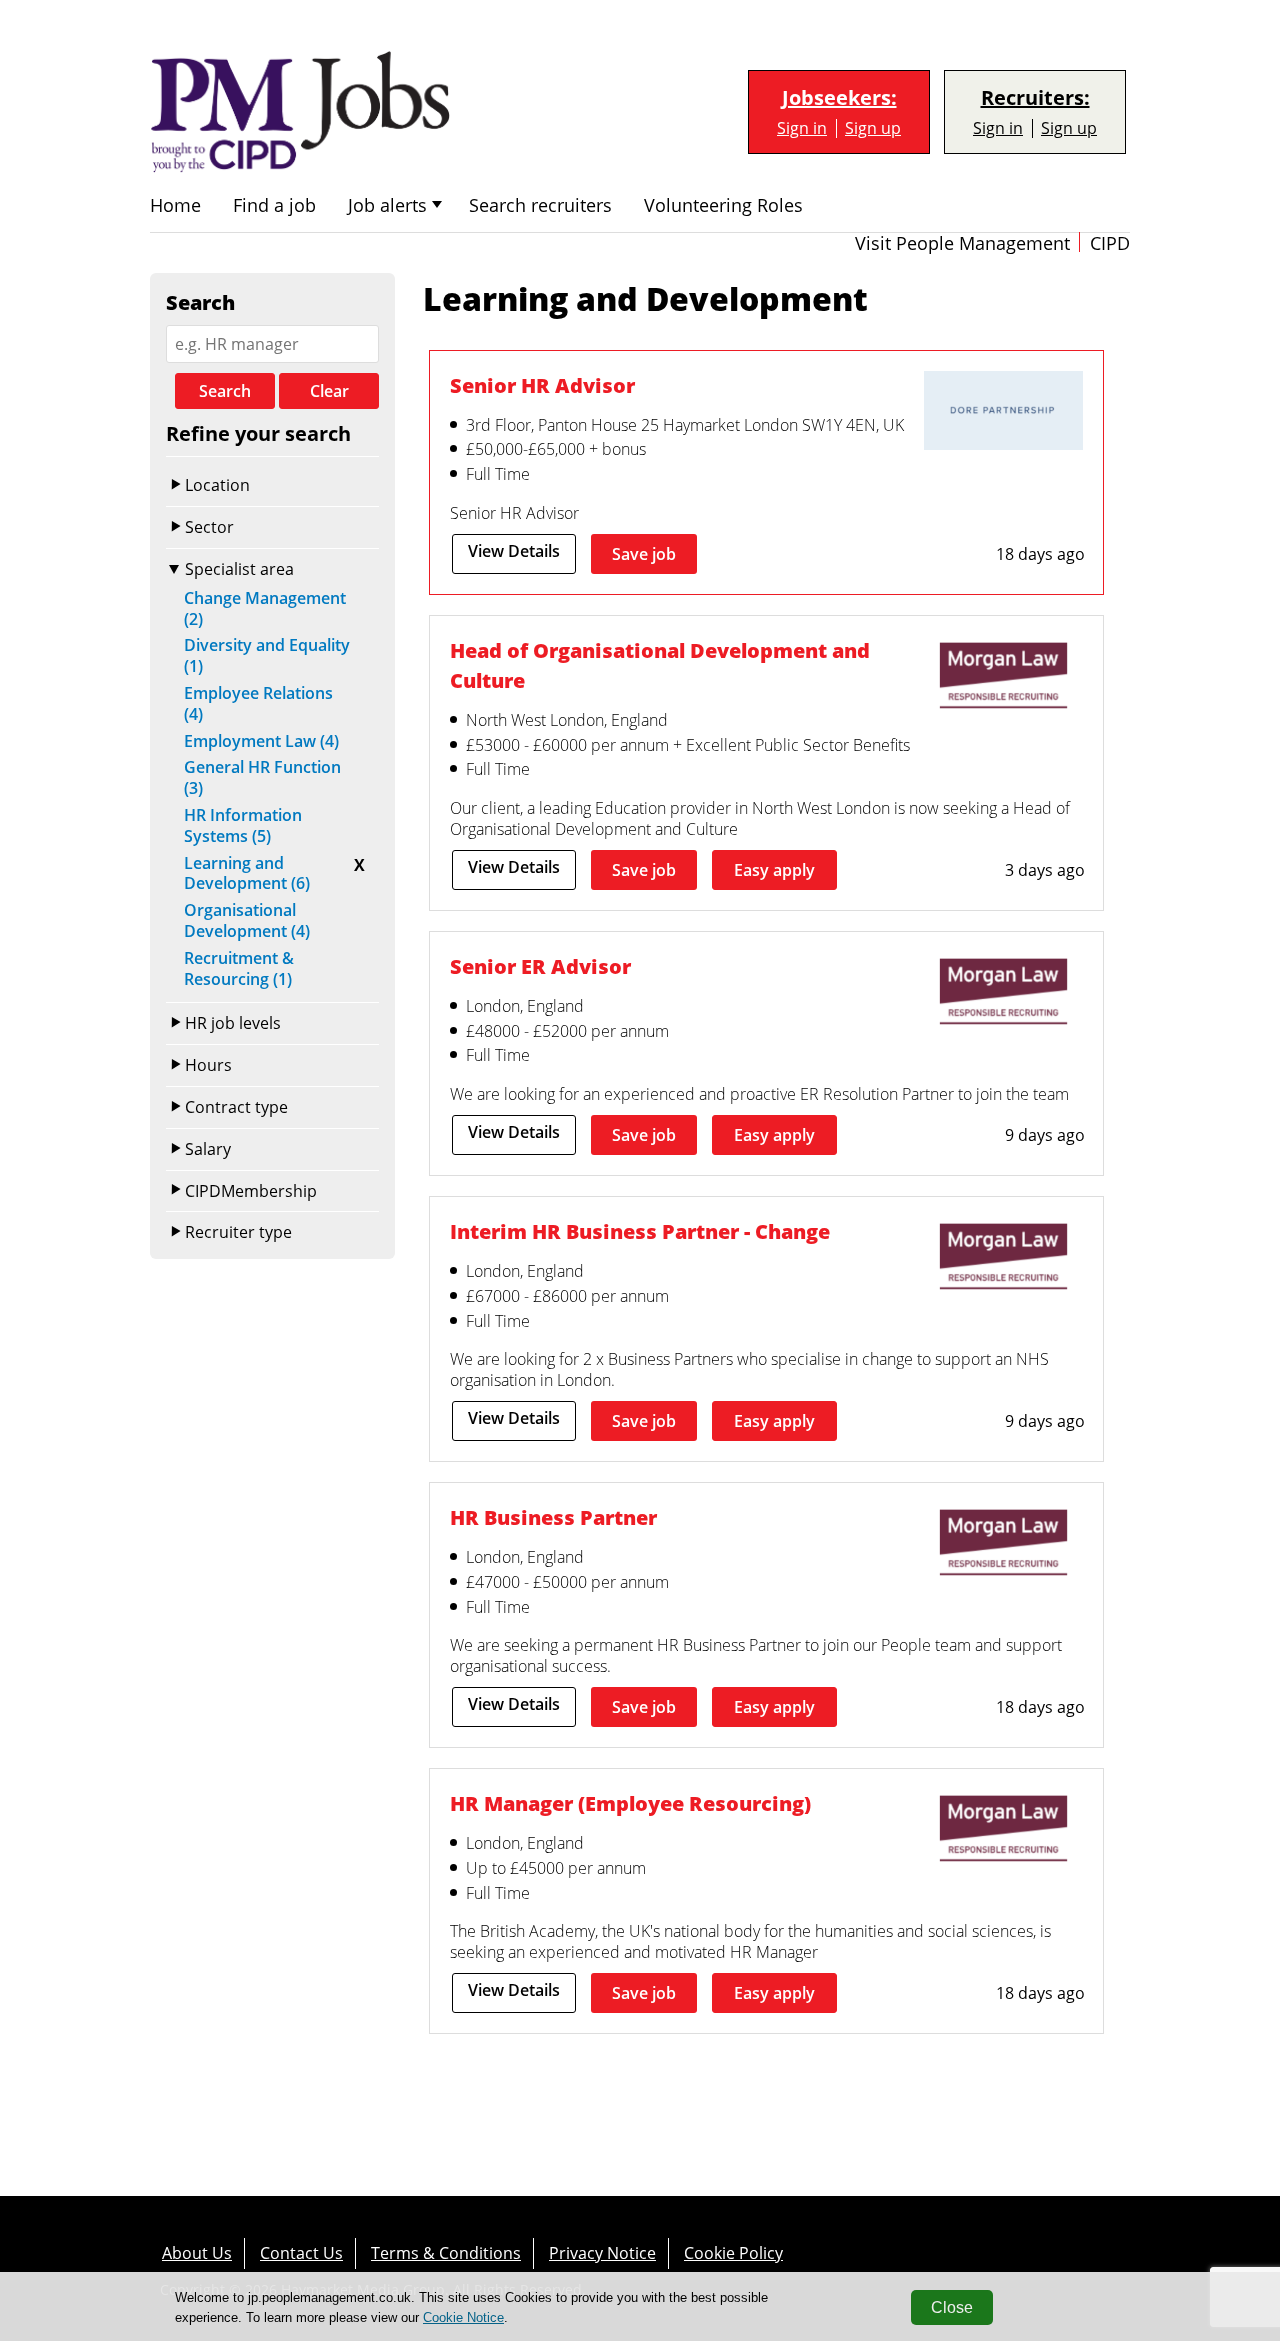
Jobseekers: (839, 98)
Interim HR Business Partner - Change (640, 1231)
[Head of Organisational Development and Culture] (1003, 678)
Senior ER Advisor (540, 966)
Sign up (873, 128)
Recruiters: (1035, 98)
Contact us (301, 2253)
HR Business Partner (553, 1517)
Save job (644, 554)
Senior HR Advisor (542, 385)
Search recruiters (540, 205)
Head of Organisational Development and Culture (660, 665)
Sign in (802, 128)
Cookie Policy (733, 2253)
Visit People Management (962, 243)
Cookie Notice (463, 2317)
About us (197, 2253)
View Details (514, 551)
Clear (329, 391)
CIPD (1110, 243)
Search (225, 391)
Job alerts (387, 205)
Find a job (274, 205)
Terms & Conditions (446, 2253)
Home (175, 205)
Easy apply (774, 870)
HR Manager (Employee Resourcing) (630, 1803)
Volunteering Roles (723, 205)
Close (952, 2307)
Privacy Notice (602, 2253)
